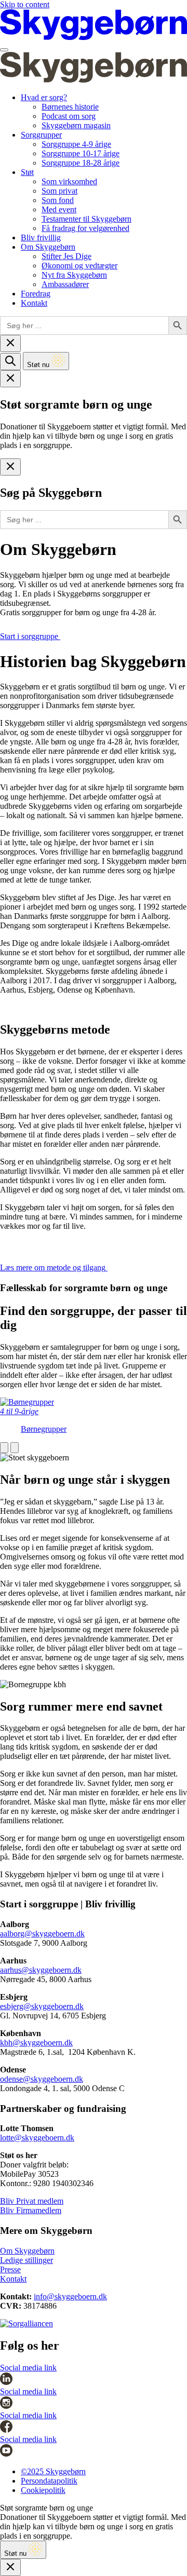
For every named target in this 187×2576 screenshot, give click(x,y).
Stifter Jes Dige (66, 256)
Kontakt (34, 303)
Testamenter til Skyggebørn (86, 219)
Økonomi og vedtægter (79, 266)
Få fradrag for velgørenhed (85, 228)
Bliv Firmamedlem (31, 2210)
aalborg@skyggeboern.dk (42, 1934)
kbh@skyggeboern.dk (36, 2043)
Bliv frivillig (41, 238)
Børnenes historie (70, 107)
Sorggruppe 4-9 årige (76, 144)
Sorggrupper (41, 135)
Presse (10, 2269)
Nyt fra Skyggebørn (74, 275)
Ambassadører (65, 284)
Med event (59, 209)
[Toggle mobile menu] (4, 50)
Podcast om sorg (69, 116)
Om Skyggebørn (48, 247)
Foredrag (36, 294)
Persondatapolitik (49, 2481)
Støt (27, 172)
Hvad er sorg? (44, 97)
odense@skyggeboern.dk (42, 2079)
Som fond (58, 200)
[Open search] (10, 362)
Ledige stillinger (26, 2260)
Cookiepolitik (43, 2490)
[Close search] (10, 467)
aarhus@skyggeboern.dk (41, 1970)
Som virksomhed (69, 181)
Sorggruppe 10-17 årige (81, 153)
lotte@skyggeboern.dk (37, 2138)
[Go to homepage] (94, 38)
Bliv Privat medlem (32, 2201)
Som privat (59, 191)
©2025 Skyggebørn (53, 2471)
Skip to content (25, 4)
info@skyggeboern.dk (70, 2296)
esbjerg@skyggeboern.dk (42, 2006)
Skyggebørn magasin (76, 125)
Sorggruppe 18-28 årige (81, 163)
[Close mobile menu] (10, 343)
